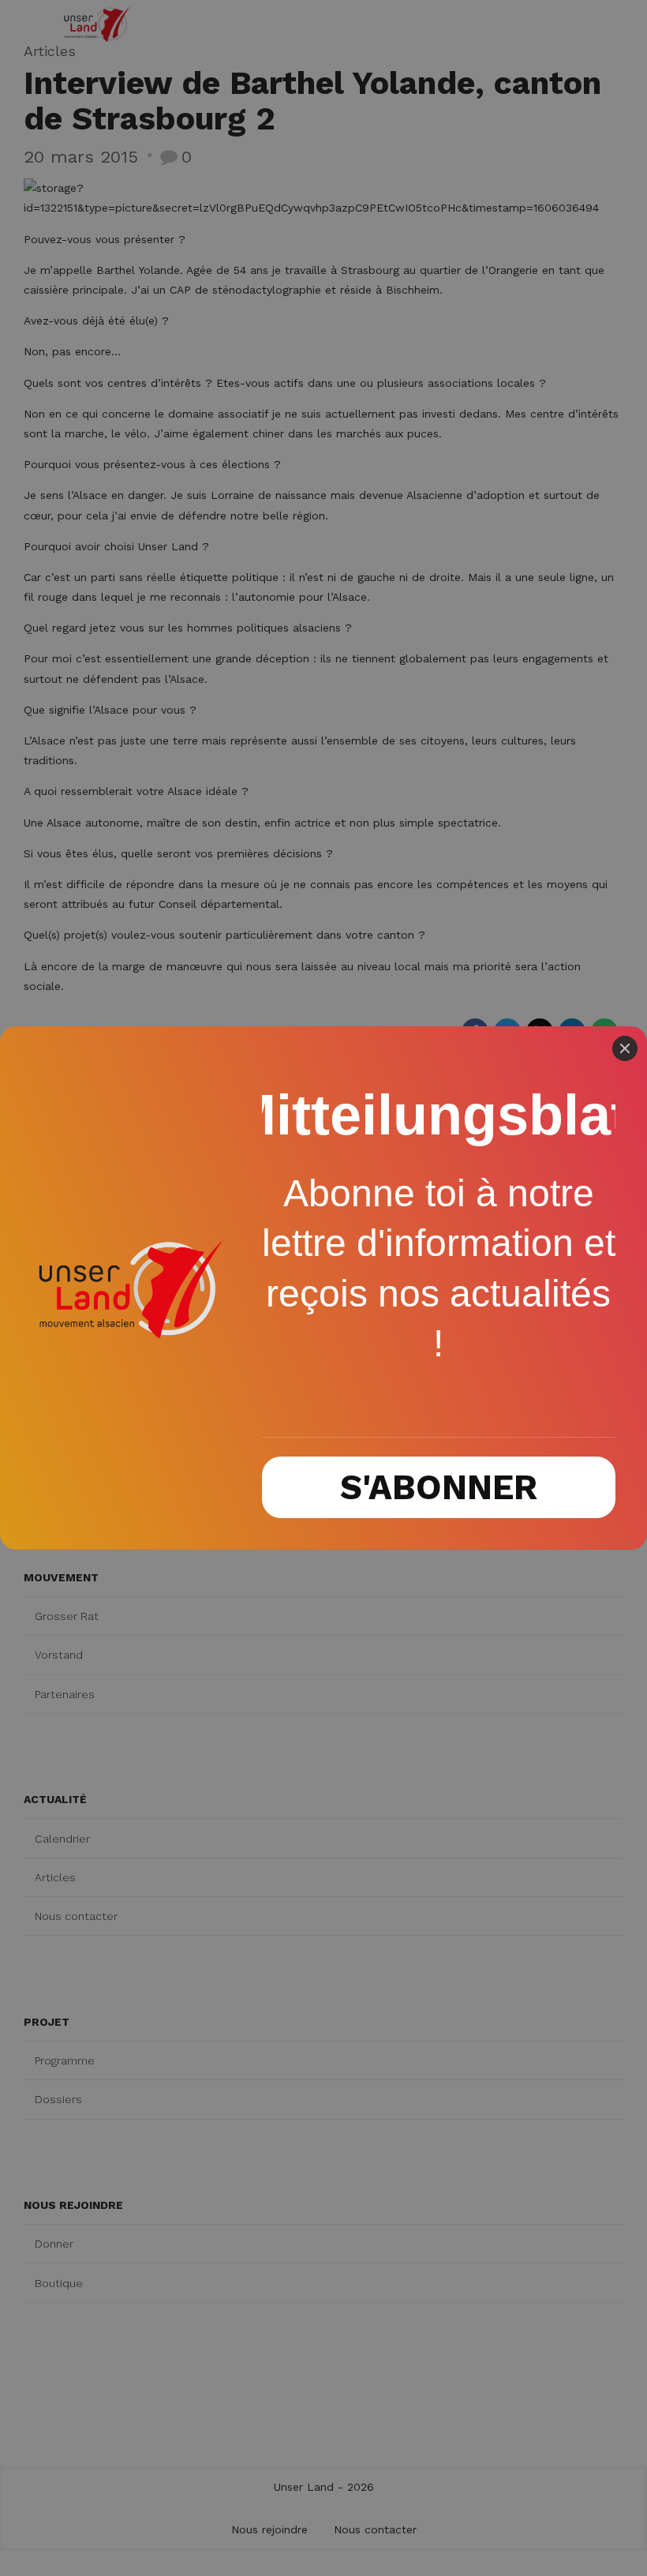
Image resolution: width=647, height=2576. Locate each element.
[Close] (625, 1048)
